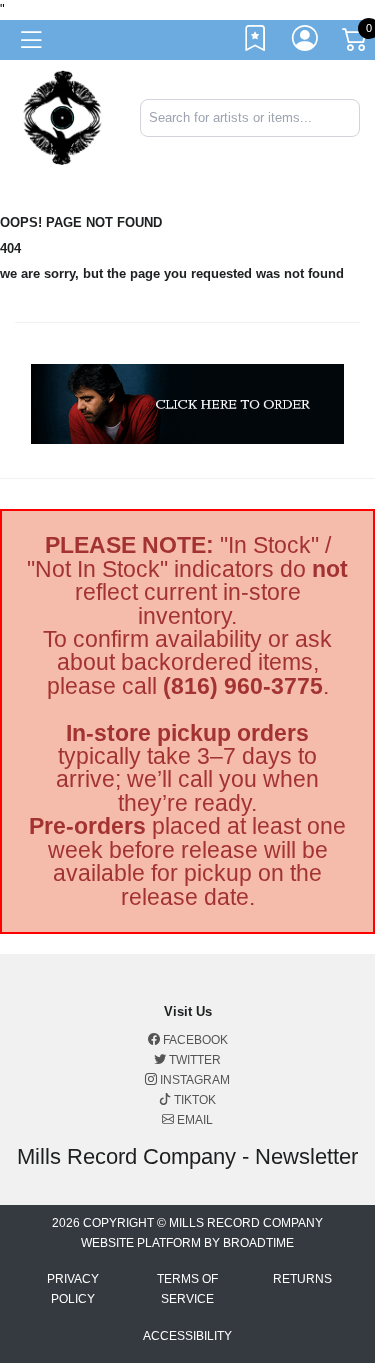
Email (193, 1120)
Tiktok (193, 1100)
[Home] (62, 116)
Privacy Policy (73, 1289)
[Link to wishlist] (256, 43)
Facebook (194, 1040)
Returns (302, 1279)
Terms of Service (187, 1289)
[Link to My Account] (306, 43)
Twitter (193, 1060)
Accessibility (187, 1336)
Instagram (193, 1080)
